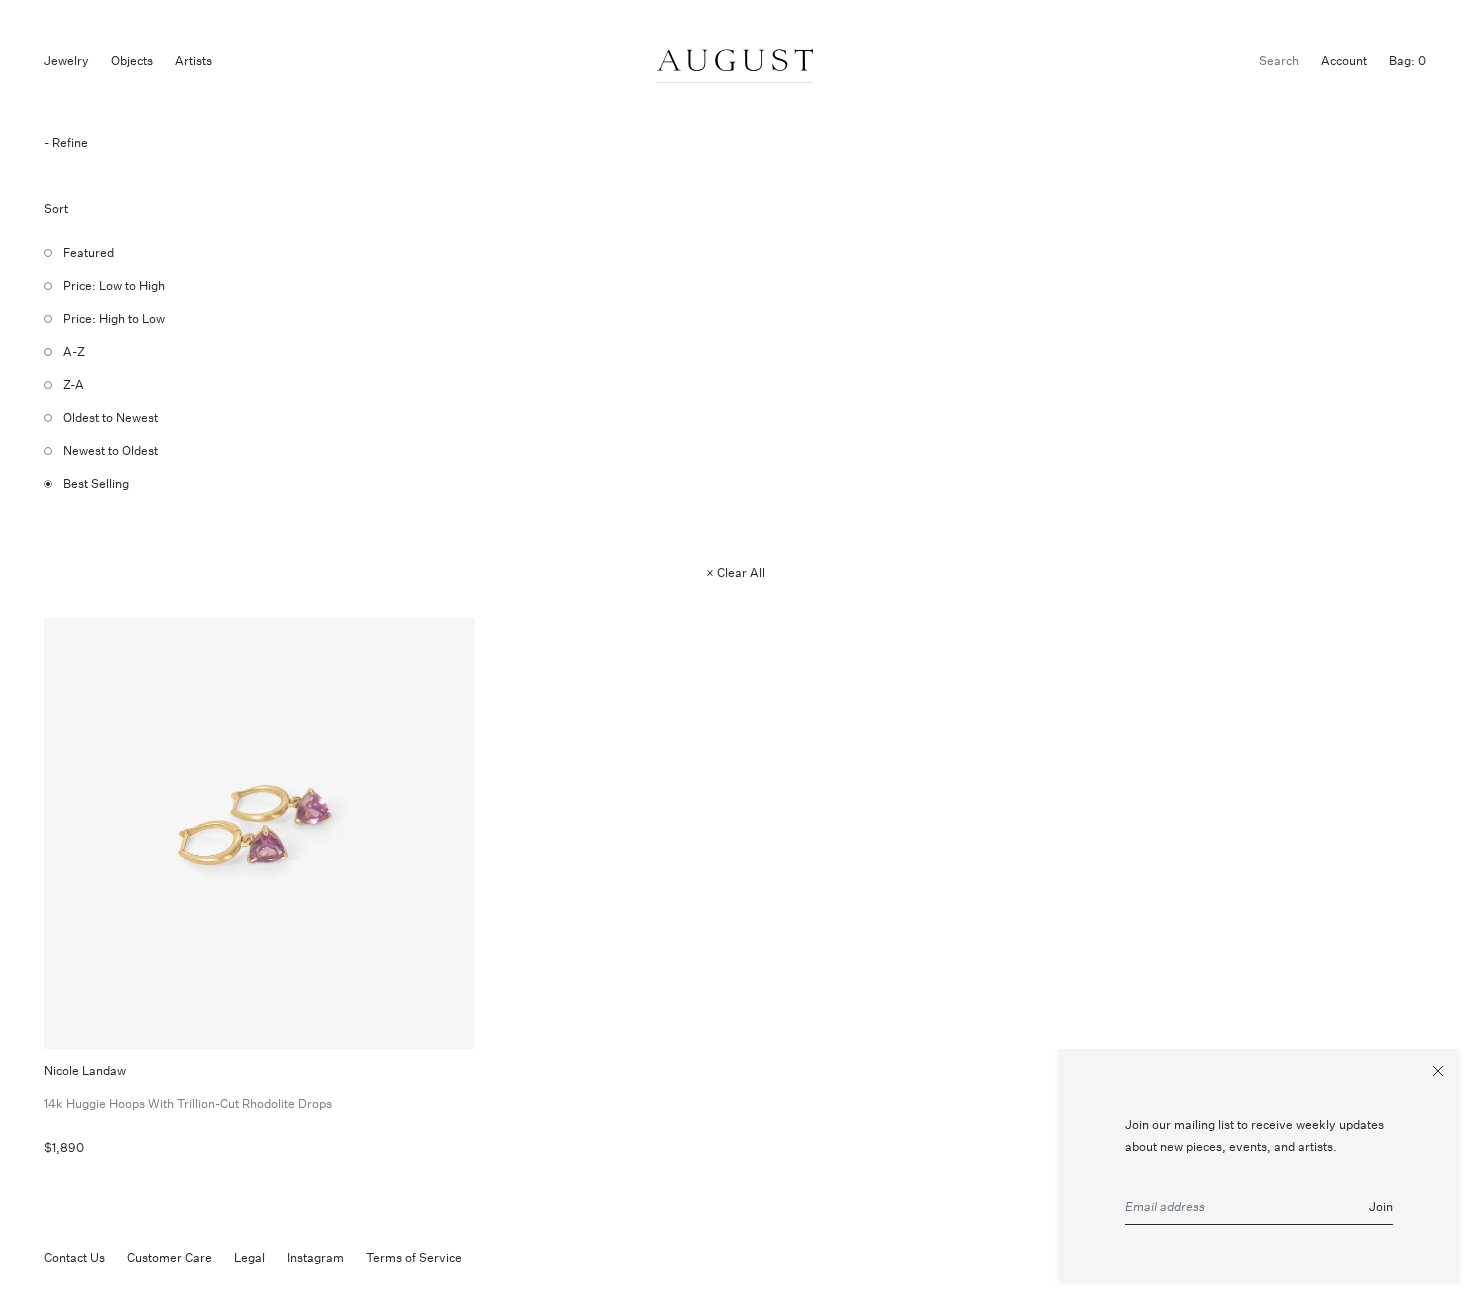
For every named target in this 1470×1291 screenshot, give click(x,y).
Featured (88, 252)
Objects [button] (132, 60)
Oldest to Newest (110, 417)
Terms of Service (414, 1257)
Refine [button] (70, 142)
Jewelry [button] (66, 60)
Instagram (315, 1257)
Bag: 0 (1407, 60)
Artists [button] (193, 60)
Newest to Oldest (110, 450)
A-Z (74, 351)
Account (1344, 60)
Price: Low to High (114, 285)
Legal (249, 1257)
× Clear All (735, 572)
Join (1381, 1207)
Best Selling (96, 483)
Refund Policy (522, 1257)
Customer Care (169, 1257)
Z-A (73, 384)
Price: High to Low (114, 318)
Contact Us (74, 1257)
